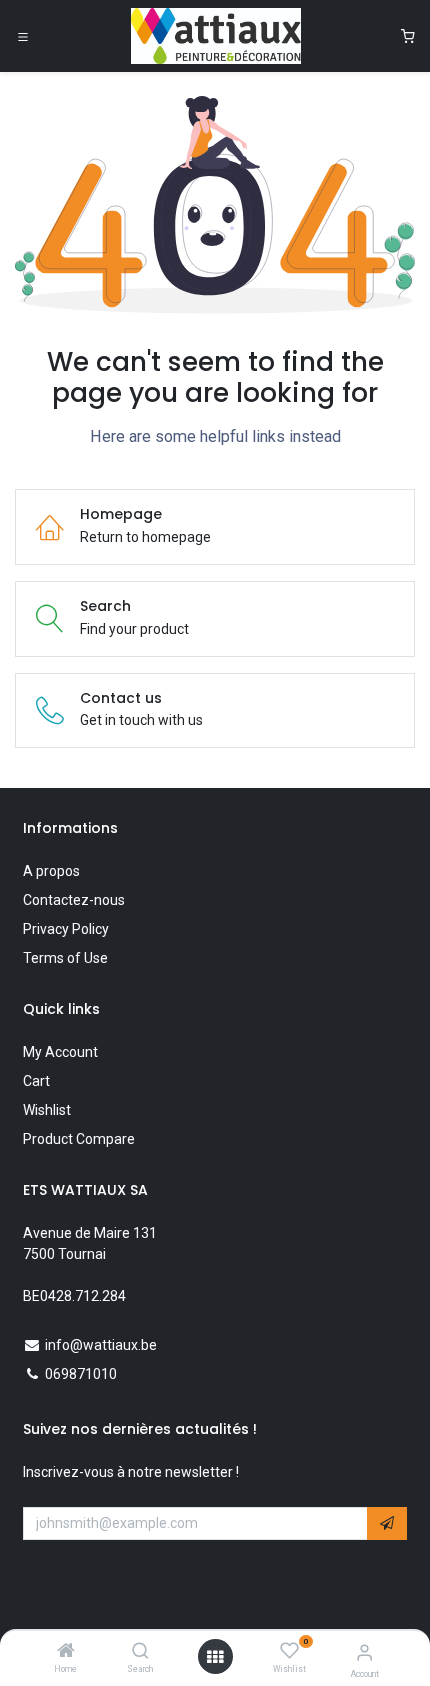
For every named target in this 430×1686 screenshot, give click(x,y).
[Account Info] (364, 1652)
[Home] (66, 1652)
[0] (408, 36)
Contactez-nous (74, 900)
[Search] (140, 1652)
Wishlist (47, 1110)
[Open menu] (215, 1657)
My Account (60, 1052)
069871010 (81, 1374)
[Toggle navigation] (23, 36)
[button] (387, 1524)
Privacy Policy (66, 929)
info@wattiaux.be (101, 1345)
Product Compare (79, 1139)
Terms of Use (65, 958)
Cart (36, 1081)
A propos (51, 871)
